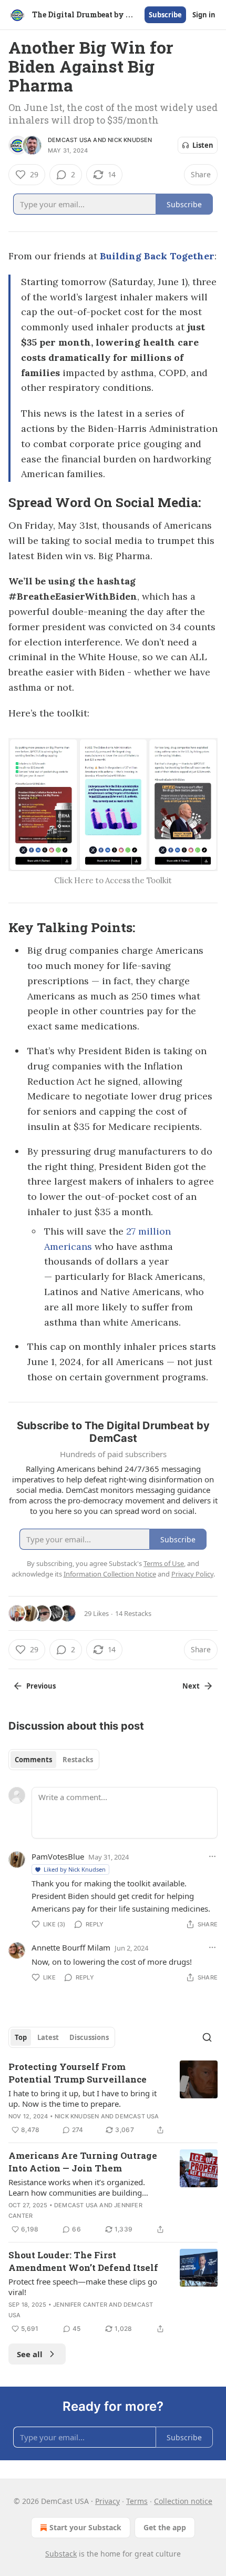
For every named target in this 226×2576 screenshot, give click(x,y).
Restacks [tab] (78, 1760)
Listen (203, 145)
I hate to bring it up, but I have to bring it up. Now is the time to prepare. (83, 2098)
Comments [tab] (33, 1760)
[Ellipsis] (212, 1856)
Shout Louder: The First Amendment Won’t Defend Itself (83, 2261)
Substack (61, 2554)
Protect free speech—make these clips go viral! (83, 2287)
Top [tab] (21, 2037)
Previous (41, 1686)
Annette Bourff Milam (71, 1947)
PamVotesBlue (58, 1856)
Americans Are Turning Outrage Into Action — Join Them (83, 2162)
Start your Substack (85, 2527)
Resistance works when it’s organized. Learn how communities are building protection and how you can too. (77, 2187)
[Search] (207, 2037)
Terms (137, 2501)
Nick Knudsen (130, 140)
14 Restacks (133, 1613)
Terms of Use (164, 1563)
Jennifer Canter (80, 2305)
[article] (113, 2098)
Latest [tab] (48, 2037)
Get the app (165, 2527)
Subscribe (165, 15)
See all (30, 2354)
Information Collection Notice (110, 1574)
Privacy (107, 2501)
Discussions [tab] (89, 2037)
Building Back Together (157, 256)
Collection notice (183, 2501)
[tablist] (54, 1760)
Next (191, 1686)
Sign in (204, 15)
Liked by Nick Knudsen (75, 1869)
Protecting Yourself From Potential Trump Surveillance (78, 2073)
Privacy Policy (192, 1574)
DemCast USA (70, 140)
